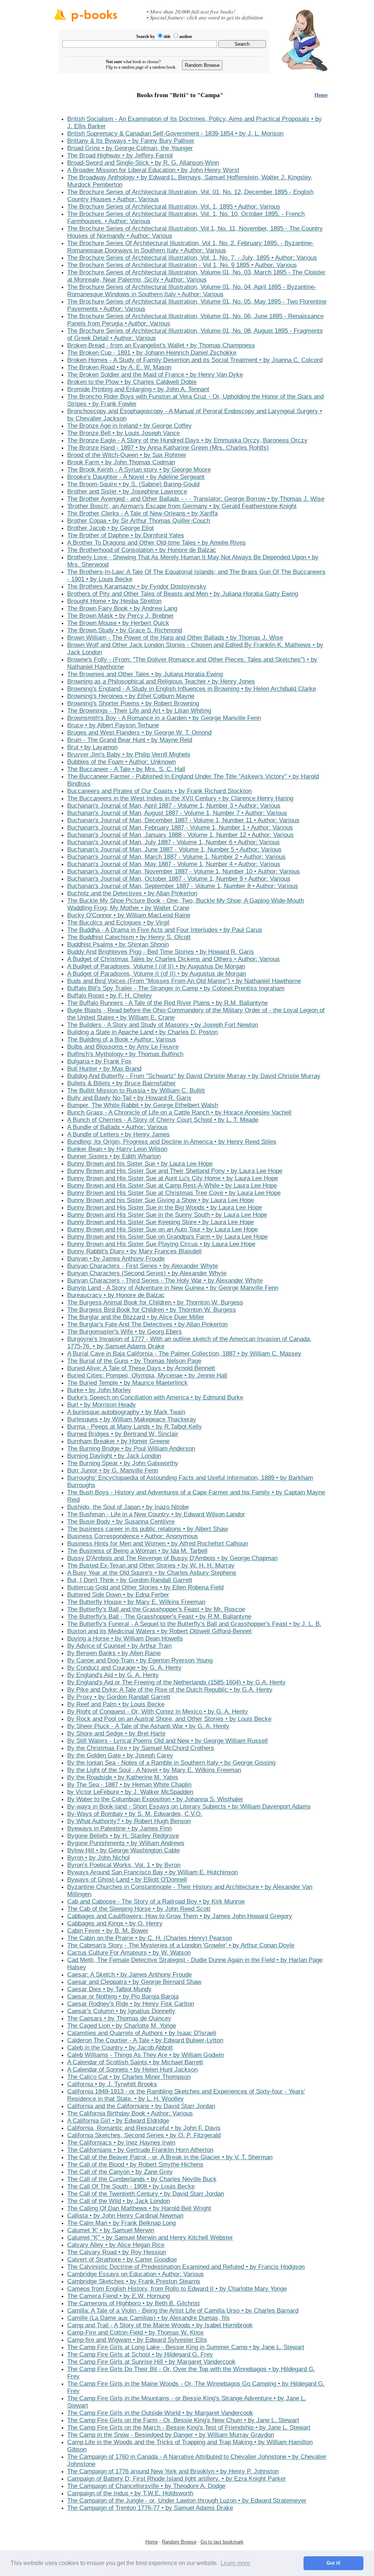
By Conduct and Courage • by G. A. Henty (124, 1668)
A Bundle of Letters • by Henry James (119, 1134)
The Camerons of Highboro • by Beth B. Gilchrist (133, 2303)
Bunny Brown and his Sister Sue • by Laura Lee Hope (140, 1164)
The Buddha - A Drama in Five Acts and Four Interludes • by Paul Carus (165, 930)
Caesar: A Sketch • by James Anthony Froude (129, 1975)
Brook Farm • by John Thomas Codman (121, 462)
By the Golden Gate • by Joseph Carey (120, 1755)
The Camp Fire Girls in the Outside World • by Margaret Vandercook (160, 2413)
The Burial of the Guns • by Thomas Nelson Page (134, 1361)
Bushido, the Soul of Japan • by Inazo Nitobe (128, 1507)
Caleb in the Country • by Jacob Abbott (120, 2048)
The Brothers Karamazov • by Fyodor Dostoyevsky (137, 586)
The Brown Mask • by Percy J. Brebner (121, 616)
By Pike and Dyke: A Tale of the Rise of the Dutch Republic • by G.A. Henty (170, 1690)
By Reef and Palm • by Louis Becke (116, 1704)
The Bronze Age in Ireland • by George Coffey (129, 426)
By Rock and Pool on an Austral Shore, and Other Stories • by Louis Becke (169, 1719)
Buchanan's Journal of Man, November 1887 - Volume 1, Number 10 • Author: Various (184, 871)
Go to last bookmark (222, 2542)
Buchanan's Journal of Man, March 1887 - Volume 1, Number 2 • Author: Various (176, 857)
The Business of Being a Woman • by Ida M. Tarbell (137, 1551)
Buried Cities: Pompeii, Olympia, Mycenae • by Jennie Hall (147, 1375)
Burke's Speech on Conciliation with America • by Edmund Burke (155, 1397)
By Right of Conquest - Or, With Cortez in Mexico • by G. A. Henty (158, 1712)
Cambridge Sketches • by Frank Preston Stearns (134, 2281)
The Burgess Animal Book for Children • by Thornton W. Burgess (155, 1302)
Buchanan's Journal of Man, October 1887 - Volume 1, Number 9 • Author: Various (179, 879)
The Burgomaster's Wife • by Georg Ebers (125, 1332)
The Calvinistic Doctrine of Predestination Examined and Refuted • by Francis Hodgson (186, 2267)
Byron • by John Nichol (98, 1858)
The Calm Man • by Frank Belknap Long (121, 2223)
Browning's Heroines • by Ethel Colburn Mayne (131, 696)
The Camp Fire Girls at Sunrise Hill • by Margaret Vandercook (151, 2362)
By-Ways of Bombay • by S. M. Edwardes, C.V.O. (135, 1814)
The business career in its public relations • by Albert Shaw (148, 1529)
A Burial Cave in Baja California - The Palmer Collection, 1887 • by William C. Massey (184, 1354)
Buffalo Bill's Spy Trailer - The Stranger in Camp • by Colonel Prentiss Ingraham (176, 988)
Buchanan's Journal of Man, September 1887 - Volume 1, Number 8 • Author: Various (183, 886)
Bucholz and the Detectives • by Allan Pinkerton (132, 893)
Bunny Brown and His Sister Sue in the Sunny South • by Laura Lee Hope (167, 1215)
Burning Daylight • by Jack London (114, 1456)
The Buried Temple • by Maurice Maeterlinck (127, 1383)
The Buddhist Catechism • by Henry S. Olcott (129, 937)
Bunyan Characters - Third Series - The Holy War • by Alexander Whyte (165, 1281)
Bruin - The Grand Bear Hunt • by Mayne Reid (130, 740)
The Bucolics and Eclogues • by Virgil (118, 923)
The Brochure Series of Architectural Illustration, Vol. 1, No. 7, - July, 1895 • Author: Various (192, 258)
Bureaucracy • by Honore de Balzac (116, 1295)
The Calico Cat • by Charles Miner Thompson (129, 2077)
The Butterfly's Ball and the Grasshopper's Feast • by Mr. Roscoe (156, 1609)
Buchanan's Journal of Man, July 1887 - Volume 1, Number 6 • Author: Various (173, 842)
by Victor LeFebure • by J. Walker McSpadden (130, 1792)
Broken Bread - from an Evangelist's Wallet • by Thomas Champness (161, 345)
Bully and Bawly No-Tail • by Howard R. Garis (129, 1098)
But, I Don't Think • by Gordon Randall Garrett (130, 1580)
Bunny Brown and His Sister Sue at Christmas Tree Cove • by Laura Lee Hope (174, 1193)
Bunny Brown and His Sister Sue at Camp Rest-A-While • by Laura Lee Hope (172, 1186)
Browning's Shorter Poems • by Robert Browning (133, 703)
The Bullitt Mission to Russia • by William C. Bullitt (136, 1091)
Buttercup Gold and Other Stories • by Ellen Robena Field (145, 1587)
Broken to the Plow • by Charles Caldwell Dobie (132, 382)
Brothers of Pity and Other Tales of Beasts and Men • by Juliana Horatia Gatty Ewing (183, 594)
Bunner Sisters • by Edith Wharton (114, 1156)
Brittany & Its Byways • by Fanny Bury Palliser (131, 141)
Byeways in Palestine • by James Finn (119, 1828)
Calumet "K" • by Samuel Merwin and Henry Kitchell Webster (150, 2238)
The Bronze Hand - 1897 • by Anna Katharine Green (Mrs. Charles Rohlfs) (168, 448)
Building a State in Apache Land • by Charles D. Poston (142, 1032)
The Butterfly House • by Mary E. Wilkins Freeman (136, 1602)
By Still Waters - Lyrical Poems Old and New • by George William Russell (167, 1741)
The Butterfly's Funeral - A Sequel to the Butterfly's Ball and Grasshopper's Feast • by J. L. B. (194, 1624)
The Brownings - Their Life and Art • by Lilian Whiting (139, 711)
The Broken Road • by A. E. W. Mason (119, 367)
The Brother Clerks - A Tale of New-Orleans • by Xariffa (142, 513)
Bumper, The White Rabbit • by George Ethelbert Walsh (143, 1105)
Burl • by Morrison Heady (102, 1405)
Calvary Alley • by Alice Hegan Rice (116, 2245)
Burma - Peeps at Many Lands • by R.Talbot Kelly (135, 1427)
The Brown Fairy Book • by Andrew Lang (122, 608)
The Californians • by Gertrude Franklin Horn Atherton (140, 2150)
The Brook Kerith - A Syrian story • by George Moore (139, 470)
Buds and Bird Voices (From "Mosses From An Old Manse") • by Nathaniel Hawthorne (184, 981)
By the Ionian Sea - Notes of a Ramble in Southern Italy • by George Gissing (171, 1763)
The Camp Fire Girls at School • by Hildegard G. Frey (140, 2354)
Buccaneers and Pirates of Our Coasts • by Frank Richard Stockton (159, 791)
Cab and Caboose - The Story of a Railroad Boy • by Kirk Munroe (156, 1901)
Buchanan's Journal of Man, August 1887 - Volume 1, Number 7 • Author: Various (177, 813)
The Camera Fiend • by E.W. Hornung (119, 2296)
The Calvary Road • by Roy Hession (117, 2252)
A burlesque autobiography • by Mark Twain (126, 1412)
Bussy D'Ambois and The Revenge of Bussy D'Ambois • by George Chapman (172, 1558)
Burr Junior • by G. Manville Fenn (113, 1470)
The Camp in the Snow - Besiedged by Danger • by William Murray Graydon (171, 2435)
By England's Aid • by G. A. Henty (113, 1675)
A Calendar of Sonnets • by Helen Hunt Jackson (132, 2070)
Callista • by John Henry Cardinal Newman (125, 2216)
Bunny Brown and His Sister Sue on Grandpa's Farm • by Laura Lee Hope (167, 1237)
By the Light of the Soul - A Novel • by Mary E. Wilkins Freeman (154, 1770)
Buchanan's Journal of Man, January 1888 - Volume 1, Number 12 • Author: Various (180, 835)
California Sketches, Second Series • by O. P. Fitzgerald (144, 2135)
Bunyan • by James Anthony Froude (116, 1259)
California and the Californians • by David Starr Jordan (141, 2106)
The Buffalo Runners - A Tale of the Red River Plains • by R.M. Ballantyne (167, 1003)
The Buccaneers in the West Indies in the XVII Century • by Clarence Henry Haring (180, 798)
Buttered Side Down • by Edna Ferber (118, 1595)
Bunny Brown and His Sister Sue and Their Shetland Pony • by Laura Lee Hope (175, 1171)
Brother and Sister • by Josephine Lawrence (127, 491)
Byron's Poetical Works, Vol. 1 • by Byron (124, 1865)
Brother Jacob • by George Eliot (110, 528)
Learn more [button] (235, 2563)
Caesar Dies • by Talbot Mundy (109, 1989)
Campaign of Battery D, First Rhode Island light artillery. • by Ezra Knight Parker (177, 2479)
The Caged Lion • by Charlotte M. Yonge (122, 2026)
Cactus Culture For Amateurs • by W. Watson (129, 1953)
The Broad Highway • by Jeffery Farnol (120, 155)
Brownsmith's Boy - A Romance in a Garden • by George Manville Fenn (164, 718)
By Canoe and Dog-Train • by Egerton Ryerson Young (140, 1660)
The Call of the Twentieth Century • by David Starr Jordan (146, 2194)
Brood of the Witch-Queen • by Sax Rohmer (127, 455)
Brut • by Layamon (92, 747)
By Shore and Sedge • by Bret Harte (116, 1733)
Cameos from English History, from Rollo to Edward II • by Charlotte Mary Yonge (177, 2289)
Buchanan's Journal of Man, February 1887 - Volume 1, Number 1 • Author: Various (180, 828)
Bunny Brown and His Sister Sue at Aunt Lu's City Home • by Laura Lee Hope (173, 1178)
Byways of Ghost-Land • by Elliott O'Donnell (127, 1880)
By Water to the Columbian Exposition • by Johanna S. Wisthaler (155, 1799)
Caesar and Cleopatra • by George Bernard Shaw (134, 1982)
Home (321, 95)
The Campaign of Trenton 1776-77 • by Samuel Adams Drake (150, 2508)
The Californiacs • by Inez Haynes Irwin (121, 2143)
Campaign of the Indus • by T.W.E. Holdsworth (130, 2493)
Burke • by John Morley (99, 1390)
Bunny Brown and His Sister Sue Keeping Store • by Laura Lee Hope (161, 1222)
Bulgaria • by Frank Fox (99, 1061)
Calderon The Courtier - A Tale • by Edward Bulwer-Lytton (145, 2040)
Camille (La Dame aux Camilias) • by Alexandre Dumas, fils (148, 2318)
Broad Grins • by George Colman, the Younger (130, 148)
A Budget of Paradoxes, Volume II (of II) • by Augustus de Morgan (157, 974)
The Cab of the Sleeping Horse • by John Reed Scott (139, 1909)
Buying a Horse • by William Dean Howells (125, 1638)
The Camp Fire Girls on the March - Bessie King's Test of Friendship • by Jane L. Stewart (189, 2428)
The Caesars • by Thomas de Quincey (119, 2018)
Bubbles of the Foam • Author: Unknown (121, 762)
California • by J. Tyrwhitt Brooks (112, 2084)
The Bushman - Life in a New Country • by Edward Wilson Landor (156, 1514)
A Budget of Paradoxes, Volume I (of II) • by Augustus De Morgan (156, 966)
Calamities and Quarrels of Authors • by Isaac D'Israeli (142, 2033)
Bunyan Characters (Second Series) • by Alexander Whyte (147, 1273)
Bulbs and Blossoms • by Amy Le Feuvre (123, 1047)
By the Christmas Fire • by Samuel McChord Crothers (141, 1748)
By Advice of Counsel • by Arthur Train (119, 1646)
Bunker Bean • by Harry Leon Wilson (117, 1149)
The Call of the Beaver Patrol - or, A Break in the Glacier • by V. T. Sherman (170, 2157)
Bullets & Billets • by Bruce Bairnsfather (121, 1083)
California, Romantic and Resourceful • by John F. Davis (144, 2128)
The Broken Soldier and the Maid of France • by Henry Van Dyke (155, 375)
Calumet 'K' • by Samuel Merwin (111, 2230)
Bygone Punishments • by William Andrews (126, 1843)
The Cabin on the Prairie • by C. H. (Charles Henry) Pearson (150, 1938)
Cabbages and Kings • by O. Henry (115, 1923)
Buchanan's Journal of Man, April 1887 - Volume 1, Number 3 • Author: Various (174, 806)
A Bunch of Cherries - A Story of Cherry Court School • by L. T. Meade (163, 1120)
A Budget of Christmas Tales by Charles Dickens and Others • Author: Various (173, 959)
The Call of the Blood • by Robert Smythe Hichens (135, 2165)
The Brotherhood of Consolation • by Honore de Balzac (142, 550)
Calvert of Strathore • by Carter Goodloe (122, 2259)
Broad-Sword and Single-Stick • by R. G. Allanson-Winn (143, 163)
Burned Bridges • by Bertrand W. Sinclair (123, 1434)
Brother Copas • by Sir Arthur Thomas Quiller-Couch (139, 521)
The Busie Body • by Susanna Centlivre (121, 1522)
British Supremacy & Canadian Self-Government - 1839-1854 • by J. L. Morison (175, 134)
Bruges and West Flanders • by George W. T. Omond (139, 733)
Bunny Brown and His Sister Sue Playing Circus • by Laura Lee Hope (161, 1244)
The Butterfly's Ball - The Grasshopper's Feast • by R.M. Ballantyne (159, 1617)
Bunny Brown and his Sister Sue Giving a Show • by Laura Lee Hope (161, 1200)
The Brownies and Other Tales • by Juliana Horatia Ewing (145, 674)
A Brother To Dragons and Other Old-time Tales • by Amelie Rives (157, 543)
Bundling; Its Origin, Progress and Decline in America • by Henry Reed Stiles (172, 1142)
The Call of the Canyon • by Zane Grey (120, 2172)
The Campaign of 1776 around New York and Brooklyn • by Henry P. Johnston (173, 2471)
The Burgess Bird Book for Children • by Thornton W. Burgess (152, 1310)
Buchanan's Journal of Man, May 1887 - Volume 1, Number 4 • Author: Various (174, 864)
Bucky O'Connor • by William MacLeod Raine (129, 915)
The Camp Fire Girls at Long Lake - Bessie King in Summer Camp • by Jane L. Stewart (186, 2347)
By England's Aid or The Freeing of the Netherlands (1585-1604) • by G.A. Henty (176, 1682)
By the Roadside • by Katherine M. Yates (123, 1777)
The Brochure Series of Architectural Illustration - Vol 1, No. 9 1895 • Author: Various (182, 265)
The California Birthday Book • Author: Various (130, 2113)
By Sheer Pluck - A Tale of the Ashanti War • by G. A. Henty (148, 1726)
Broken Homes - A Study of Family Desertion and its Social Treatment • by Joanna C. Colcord (195, 360)
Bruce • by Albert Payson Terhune (113, 725)
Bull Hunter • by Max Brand (104, 1069)
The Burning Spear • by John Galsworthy (123, 1463)
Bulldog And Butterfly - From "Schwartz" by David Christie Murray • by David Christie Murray (194, 1076)
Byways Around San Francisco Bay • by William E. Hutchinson (152, 1872)
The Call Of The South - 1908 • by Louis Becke (131, 2186)
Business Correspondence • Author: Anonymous (133, 1536)
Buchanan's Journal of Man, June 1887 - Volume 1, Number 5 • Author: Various (174, 849)
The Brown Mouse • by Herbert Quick (118, 623)
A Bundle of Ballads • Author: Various (117, 1127)
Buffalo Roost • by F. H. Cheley (110, 996)
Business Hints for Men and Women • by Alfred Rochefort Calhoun (158, 1544)
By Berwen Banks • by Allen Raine (114, 1653)
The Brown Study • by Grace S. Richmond (125, 630)
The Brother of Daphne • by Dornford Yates (126, 535)
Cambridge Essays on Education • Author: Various (136, 2274)
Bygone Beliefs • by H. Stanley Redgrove (123, 1836)
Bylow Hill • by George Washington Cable (123, 1850)
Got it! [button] (333, 2563)
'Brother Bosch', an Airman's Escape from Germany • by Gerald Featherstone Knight (182, 506)
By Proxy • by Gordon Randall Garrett (119, 1697)
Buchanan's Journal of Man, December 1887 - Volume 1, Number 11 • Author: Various (183, 820)
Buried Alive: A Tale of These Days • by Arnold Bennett (141, 1368)
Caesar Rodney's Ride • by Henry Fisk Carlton (131, 2004)
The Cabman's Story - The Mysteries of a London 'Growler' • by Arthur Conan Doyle (181, 1945)
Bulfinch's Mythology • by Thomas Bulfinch (125, 1054)
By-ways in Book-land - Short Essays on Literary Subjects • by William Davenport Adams (189, 1807)
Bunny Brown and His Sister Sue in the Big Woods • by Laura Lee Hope (165, 1207)
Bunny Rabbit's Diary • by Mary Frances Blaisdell (134, 1251)
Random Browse (179, 2542)
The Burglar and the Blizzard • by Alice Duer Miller (136, 1317)
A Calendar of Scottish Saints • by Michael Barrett (135, 2062)
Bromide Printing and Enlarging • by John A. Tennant (138, 389)
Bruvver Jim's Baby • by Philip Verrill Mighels (129, 754)
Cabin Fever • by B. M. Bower (108, 1931)
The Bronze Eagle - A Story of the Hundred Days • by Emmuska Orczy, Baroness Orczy (187, 440)
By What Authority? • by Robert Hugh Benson (129, 1821)
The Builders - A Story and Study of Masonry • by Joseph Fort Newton (163, 1025)
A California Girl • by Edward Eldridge (118, 2121)
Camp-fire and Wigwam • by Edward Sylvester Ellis (137, 2340)
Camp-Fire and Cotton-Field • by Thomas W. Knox (136, 2333)
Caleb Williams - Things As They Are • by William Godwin (146, 2055)
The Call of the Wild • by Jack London (119, 2201)
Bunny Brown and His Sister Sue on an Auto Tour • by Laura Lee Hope (163, 1229)
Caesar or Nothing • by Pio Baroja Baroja (123, 1996)
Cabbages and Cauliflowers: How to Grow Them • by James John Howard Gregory (180, 1916)
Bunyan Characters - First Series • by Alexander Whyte (143, 1266)
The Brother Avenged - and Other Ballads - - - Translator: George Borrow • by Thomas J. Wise (196, 499)
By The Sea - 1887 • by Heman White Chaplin (129, 1785)
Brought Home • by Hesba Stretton (114, 601)
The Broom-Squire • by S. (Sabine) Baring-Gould (133, 484)
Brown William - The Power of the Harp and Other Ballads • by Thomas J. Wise (175, 638)
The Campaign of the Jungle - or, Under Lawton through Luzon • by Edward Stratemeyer (187, 2501)
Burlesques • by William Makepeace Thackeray (132, 1419)
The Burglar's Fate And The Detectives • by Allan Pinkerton (147, 1324)
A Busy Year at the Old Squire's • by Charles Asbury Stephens (152, 1573)
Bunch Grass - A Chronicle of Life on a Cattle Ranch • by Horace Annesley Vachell (179, 1112)
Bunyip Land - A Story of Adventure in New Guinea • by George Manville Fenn (173, 1288)
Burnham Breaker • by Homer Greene (118, 1441)
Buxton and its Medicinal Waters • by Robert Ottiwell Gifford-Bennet (159, 1631)
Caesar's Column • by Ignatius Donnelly (121, 2011)
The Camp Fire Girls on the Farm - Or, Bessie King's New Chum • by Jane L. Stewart (183, 2420)
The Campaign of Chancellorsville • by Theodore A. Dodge (146, 2486)
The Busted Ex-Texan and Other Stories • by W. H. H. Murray (151, 1565)
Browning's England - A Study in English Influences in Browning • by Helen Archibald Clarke (192, 689)
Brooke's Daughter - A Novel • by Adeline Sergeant (136, 477)
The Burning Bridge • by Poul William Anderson (131, 1449)
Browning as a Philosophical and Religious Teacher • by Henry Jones (161, 681)
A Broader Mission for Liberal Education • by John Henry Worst (153, 170)
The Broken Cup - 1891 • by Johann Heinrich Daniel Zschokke (152, 353)
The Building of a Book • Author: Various (122, 1039)
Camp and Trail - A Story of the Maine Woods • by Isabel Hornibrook (160, 2325)
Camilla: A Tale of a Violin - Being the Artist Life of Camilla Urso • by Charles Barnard (183, 2311)
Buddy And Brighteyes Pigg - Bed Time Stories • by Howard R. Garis (161, 952)
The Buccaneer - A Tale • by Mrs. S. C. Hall (126, 769)
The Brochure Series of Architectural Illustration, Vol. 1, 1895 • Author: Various (174, 207)
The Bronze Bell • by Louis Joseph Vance (123, 433)
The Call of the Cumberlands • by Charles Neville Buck (142, 2179)
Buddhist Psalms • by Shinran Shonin (118, 944)
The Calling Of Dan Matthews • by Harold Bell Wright (139, 2208)
